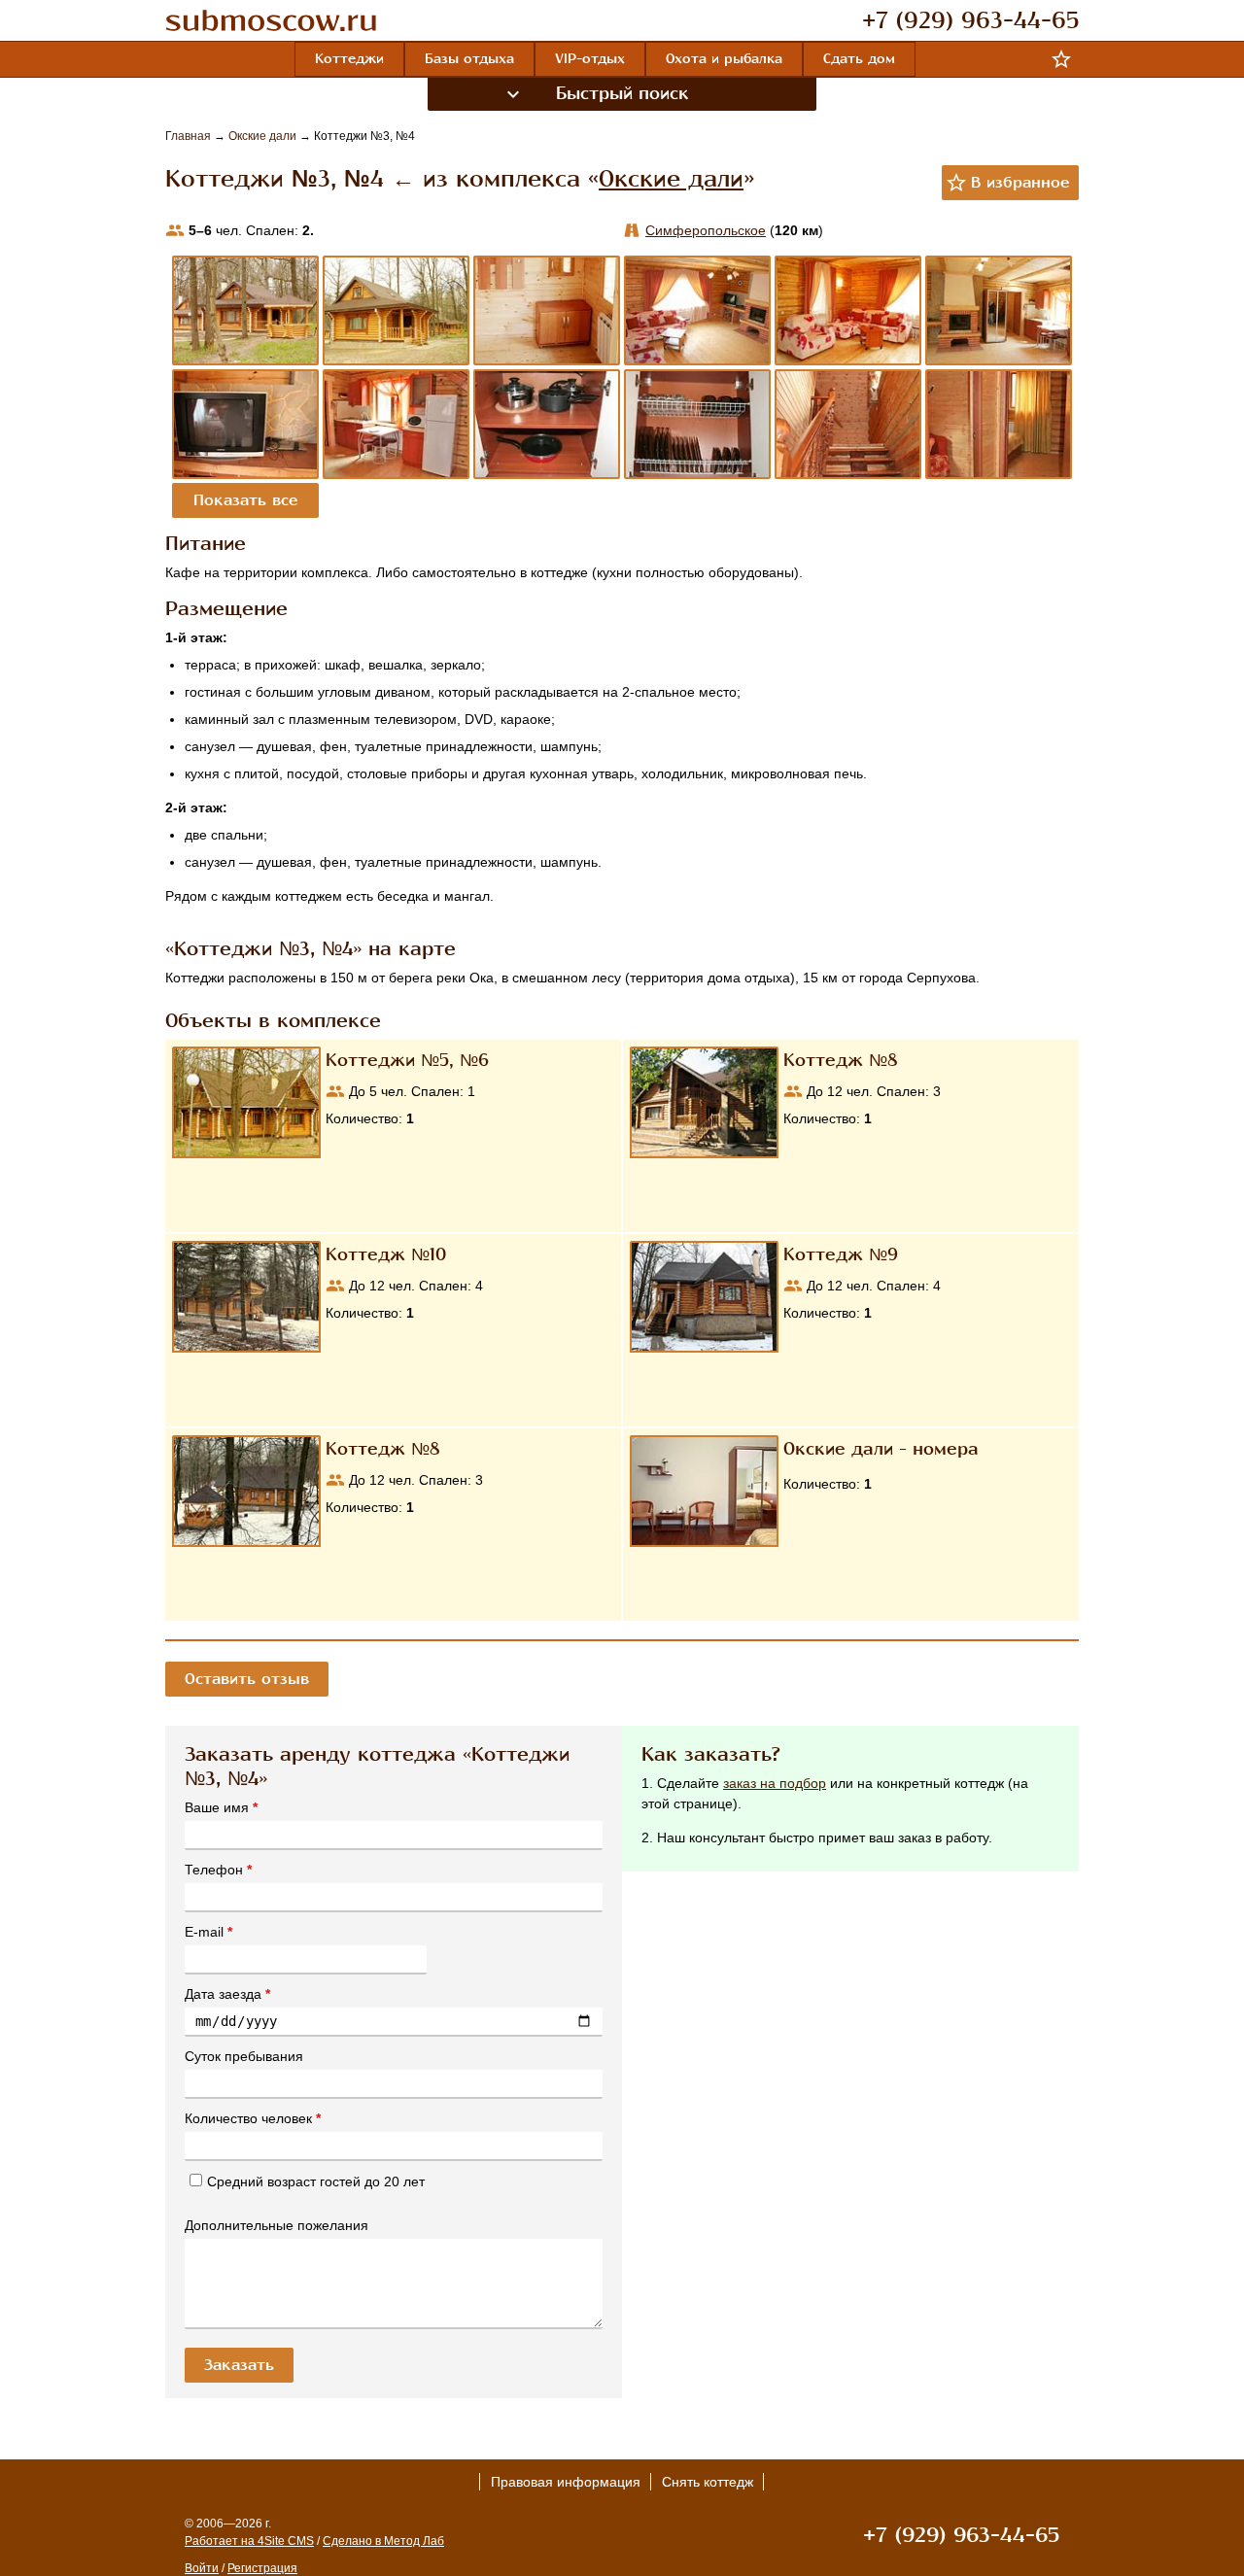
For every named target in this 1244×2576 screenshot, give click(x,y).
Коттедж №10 (386, 1254)
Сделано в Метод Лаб (383, 2541)
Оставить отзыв (247, 1679)
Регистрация (262, 2568)
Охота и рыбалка (724, 59)
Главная (190, 136)
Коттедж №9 (841, 1254)
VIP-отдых (590, 59)
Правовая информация (566, 2482)
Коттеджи (349, 59)
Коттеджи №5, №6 (407, 1060)
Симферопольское (706, 230)
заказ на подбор (775, 1783)
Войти (202, 2568)
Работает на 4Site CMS (249, 2541)
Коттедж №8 (841, 1060)
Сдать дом (859, 59)
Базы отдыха (469, 59)
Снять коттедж (708, 2482)
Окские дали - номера (881, 1449)
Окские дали (264, 136)
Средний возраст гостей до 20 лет (316, 2181)
